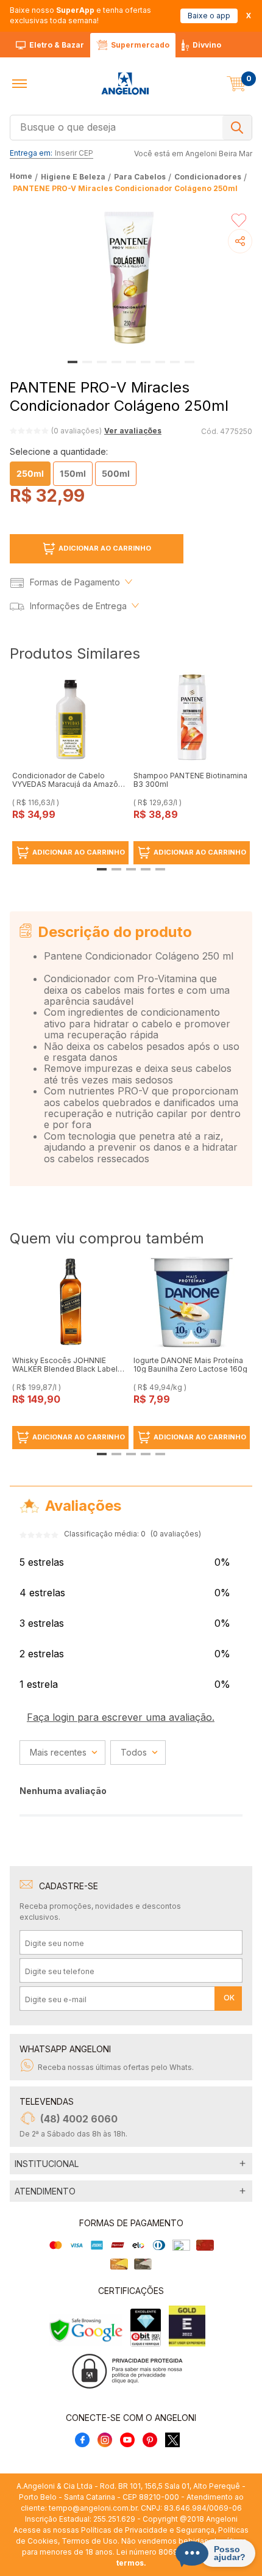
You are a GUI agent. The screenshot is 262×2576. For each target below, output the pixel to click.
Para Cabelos (140, 177)
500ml (116, 473)
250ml (30, 473)
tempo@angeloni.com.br (93, 2508)
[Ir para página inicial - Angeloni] (125, 84)
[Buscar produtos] (237, 128)
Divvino (207, 45)
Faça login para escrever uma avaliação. (121, 1717)
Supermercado (140, 45)
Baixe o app (209, 16)
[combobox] (131, 126)
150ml (73, 473)
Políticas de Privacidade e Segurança (148, 2530)
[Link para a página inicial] (22, 177)
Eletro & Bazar (57, 45)
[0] (236, 84)
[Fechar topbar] (249, 16)
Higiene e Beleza (73, 177)
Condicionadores (208, 177)
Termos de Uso (90, 2541)
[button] (19, 84)
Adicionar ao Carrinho (105, 548)
